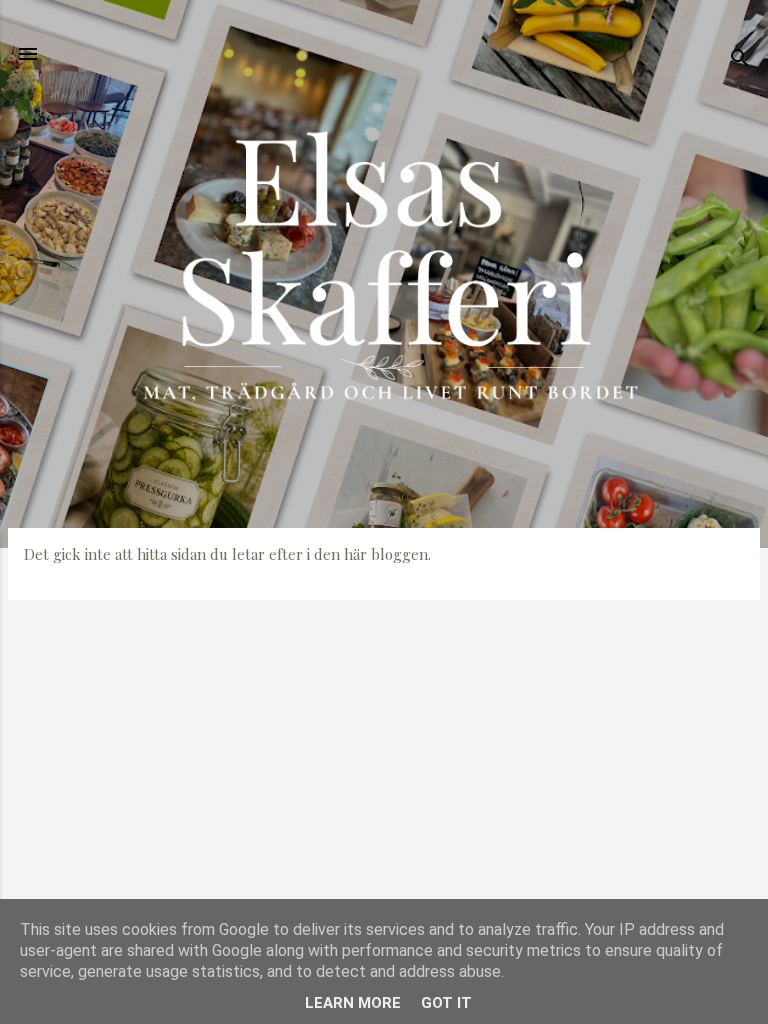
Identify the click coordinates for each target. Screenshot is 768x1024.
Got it (446, 1003)
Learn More (353, 1003)
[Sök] (740, 60)
